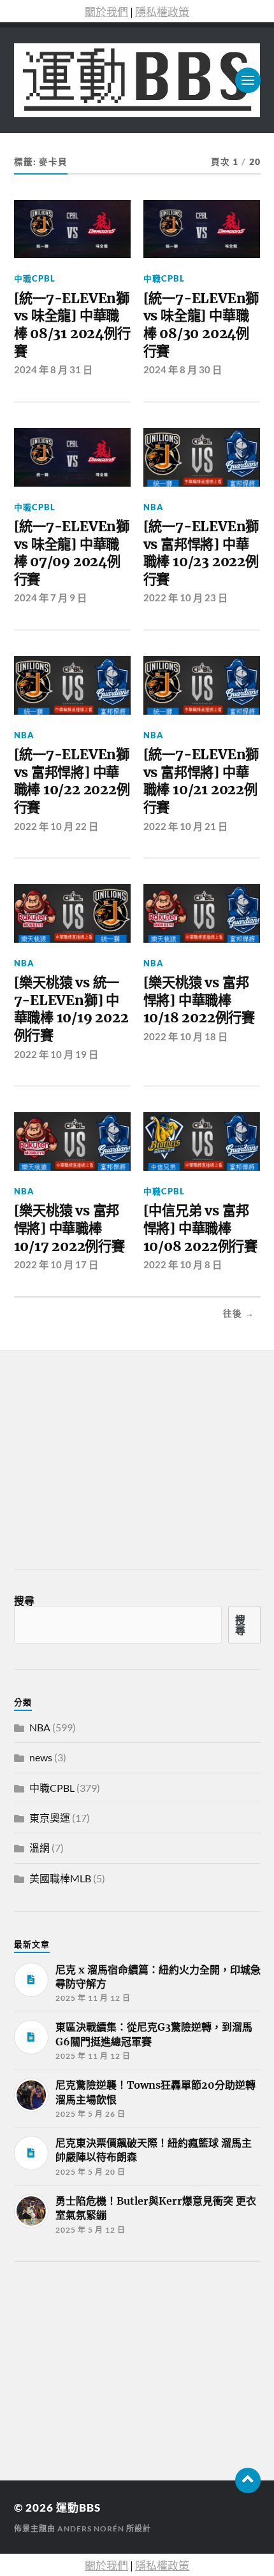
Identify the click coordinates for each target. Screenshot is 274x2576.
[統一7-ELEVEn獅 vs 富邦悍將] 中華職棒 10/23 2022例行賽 (201, 553)
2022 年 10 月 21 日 (185, 826)
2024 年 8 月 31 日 (53, 369)
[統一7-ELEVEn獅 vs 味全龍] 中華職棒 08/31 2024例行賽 (72, 325)
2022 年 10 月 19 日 (56, 1054)
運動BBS (78, 2508)
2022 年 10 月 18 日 (185, 1036)
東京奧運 (50, 1818)
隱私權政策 (162, 12)
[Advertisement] (110, 2367)
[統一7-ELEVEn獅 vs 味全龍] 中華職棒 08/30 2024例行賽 (201, 325)
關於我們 (106, 12)
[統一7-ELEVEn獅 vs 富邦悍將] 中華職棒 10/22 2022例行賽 (72, 781)
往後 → (239, 1313)
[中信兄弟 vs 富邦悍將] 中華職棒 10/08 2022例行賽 (200, 1228)
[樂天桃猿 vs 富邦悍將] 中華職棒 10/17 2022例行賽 (69, 1228)
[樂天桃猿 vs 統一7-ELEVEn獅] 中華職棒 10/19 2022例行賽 (71, 1009)
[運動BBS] (137, 80)
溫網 (40, 1848)
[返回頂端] (248, 2480)
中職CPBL (35, 278)
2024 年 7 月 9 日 (50, 597)
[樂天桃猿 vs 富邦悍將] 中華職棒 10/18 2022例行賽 (199, 1000)
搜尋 (24, 1600)
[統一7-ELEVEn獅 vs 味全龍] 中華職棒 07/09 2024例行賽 (72, 553)
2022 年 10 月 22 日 (56, 826)
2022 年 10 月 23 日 (185, 597)
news (41, 1757)
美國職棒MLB (60, 1878)
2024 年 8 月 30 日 (183, 369)
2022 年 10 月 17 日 (56, 1264)
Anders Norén (91, 2529)
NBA (154, 507)
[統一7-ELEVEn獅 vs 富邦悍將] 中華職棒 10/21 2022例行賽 (201, 781)
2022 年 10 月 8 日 (183, 1264)
